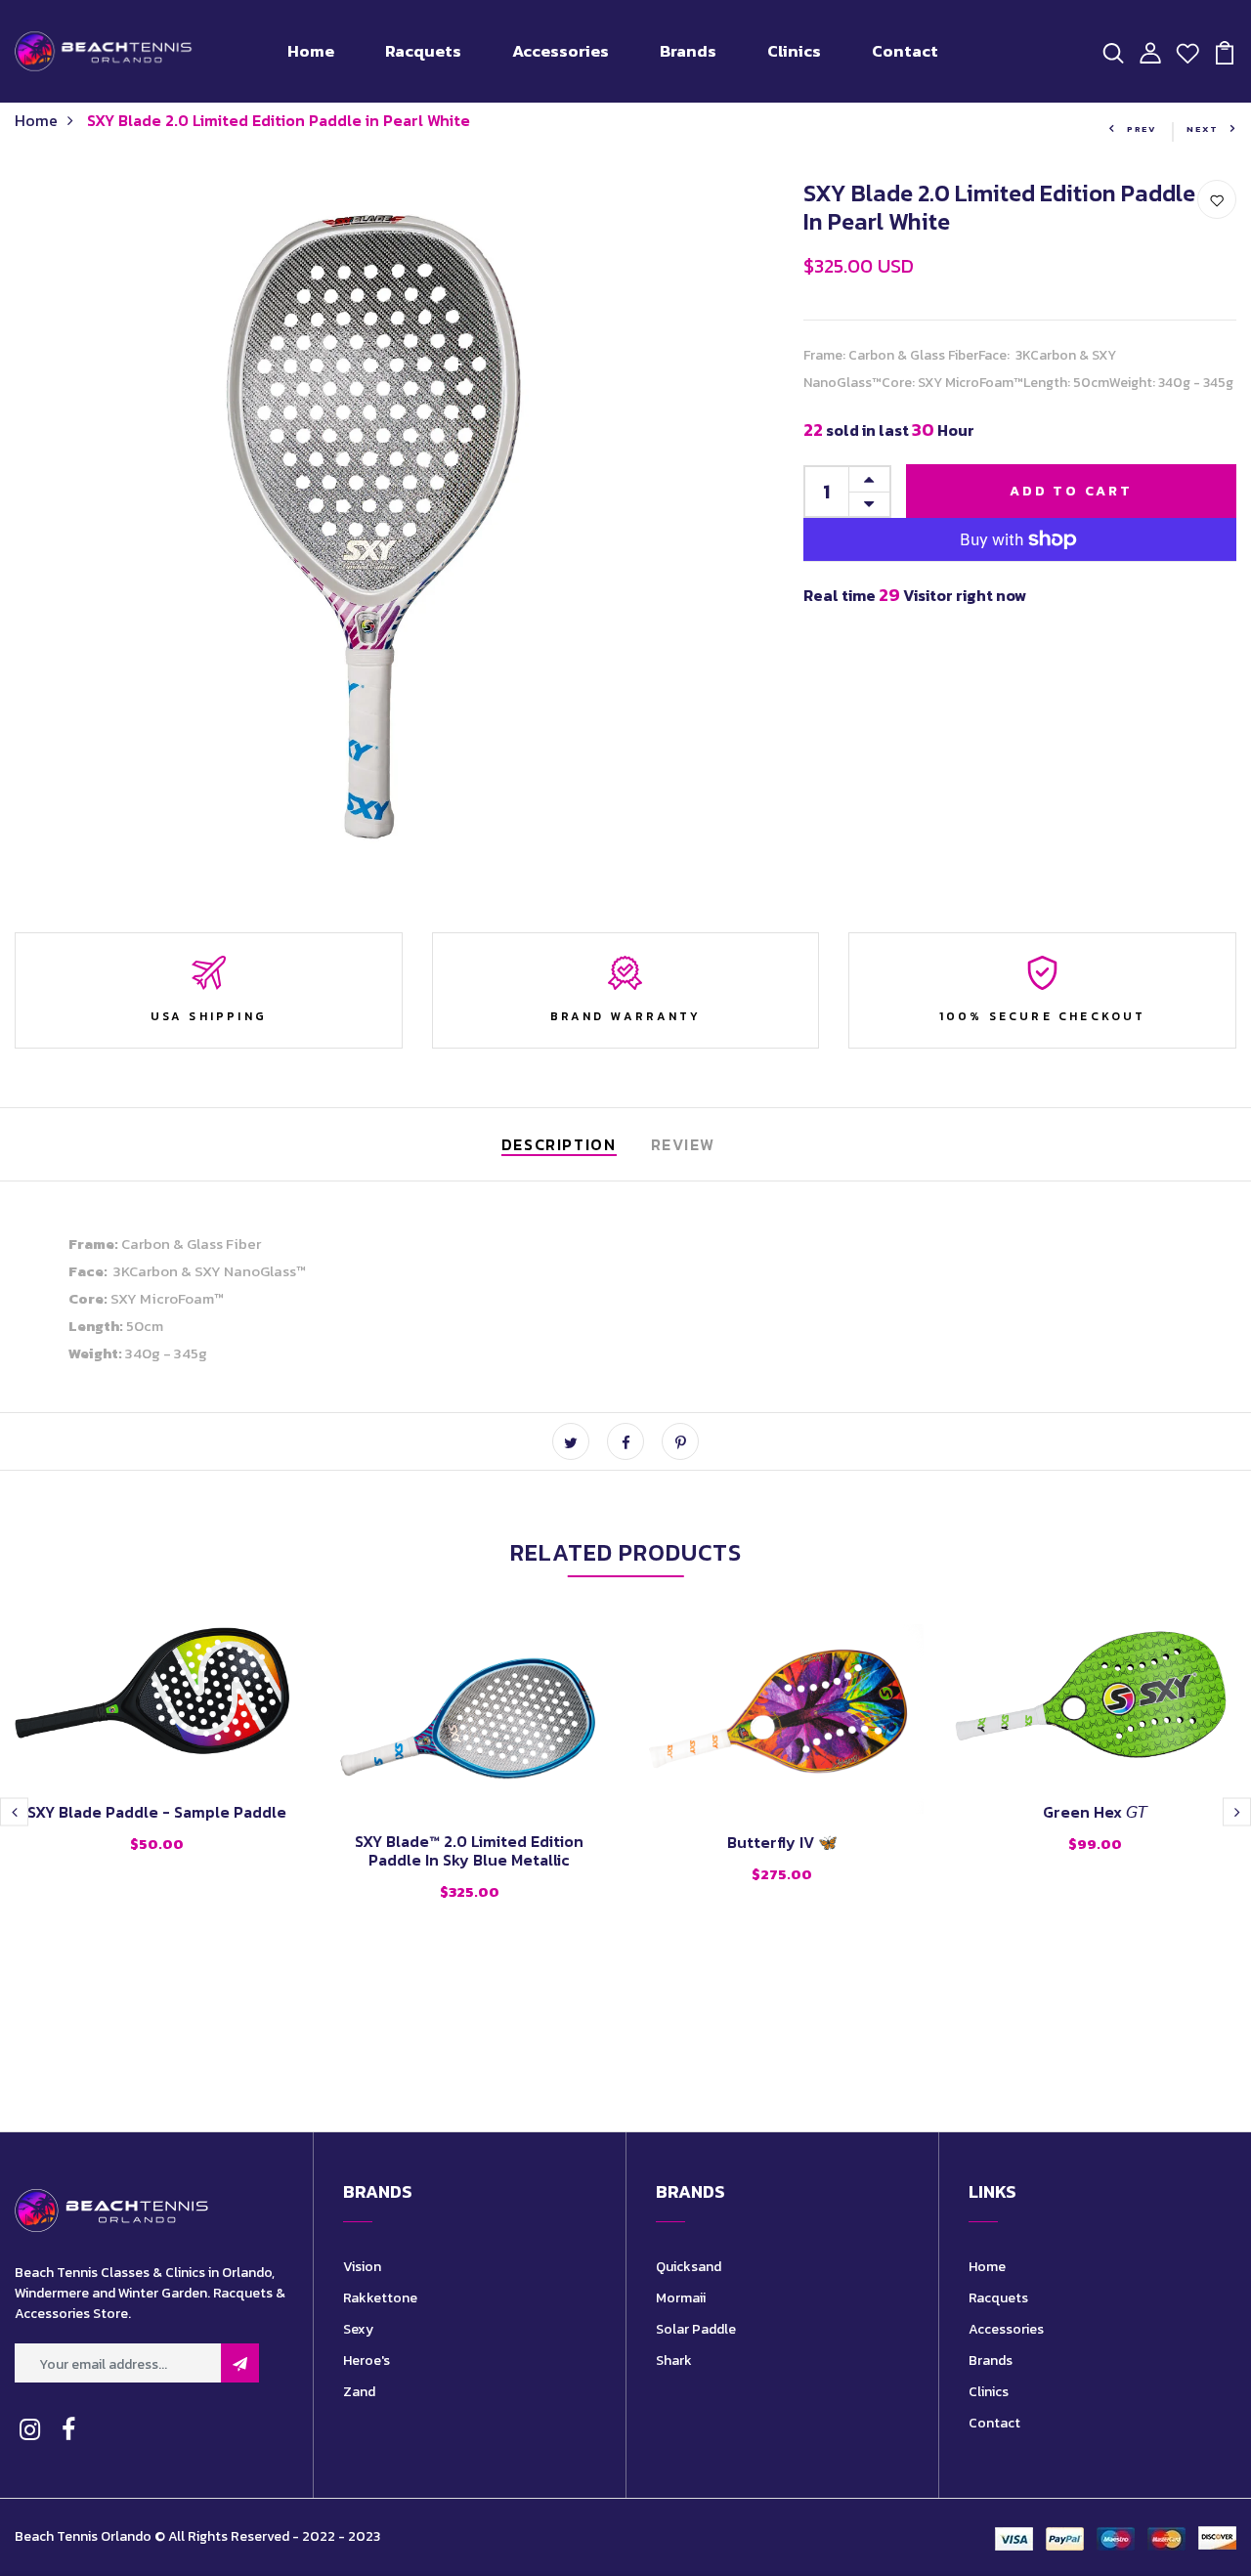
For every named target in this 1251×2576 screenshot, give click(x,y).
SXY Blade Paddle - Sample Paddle (157, 1812)
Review (684, 1144)
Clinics (794, 51)
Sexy (358, 2329)
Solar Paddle (696, 2329)
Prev (1142, 129)
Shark (674, 2361)
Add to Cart (1071, 491)
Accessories (561, 51)
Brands (688, 51)
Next (1203, 129)
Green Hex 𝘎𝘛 (1095, 1812)
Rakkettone (380, 2298)
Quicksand (689, 2267)
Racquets (423, 51)
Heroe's (367, 2361)
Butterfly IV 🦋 (782, 1842)
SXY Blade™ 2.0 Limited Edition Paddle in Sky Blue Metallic (469, 1850)
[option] (156, 1755)
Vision (362, 2267)
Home (311, 51)
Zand (359, 2392)
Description (559, 1144)
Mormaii (681, 2298)
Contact (905, 51)
